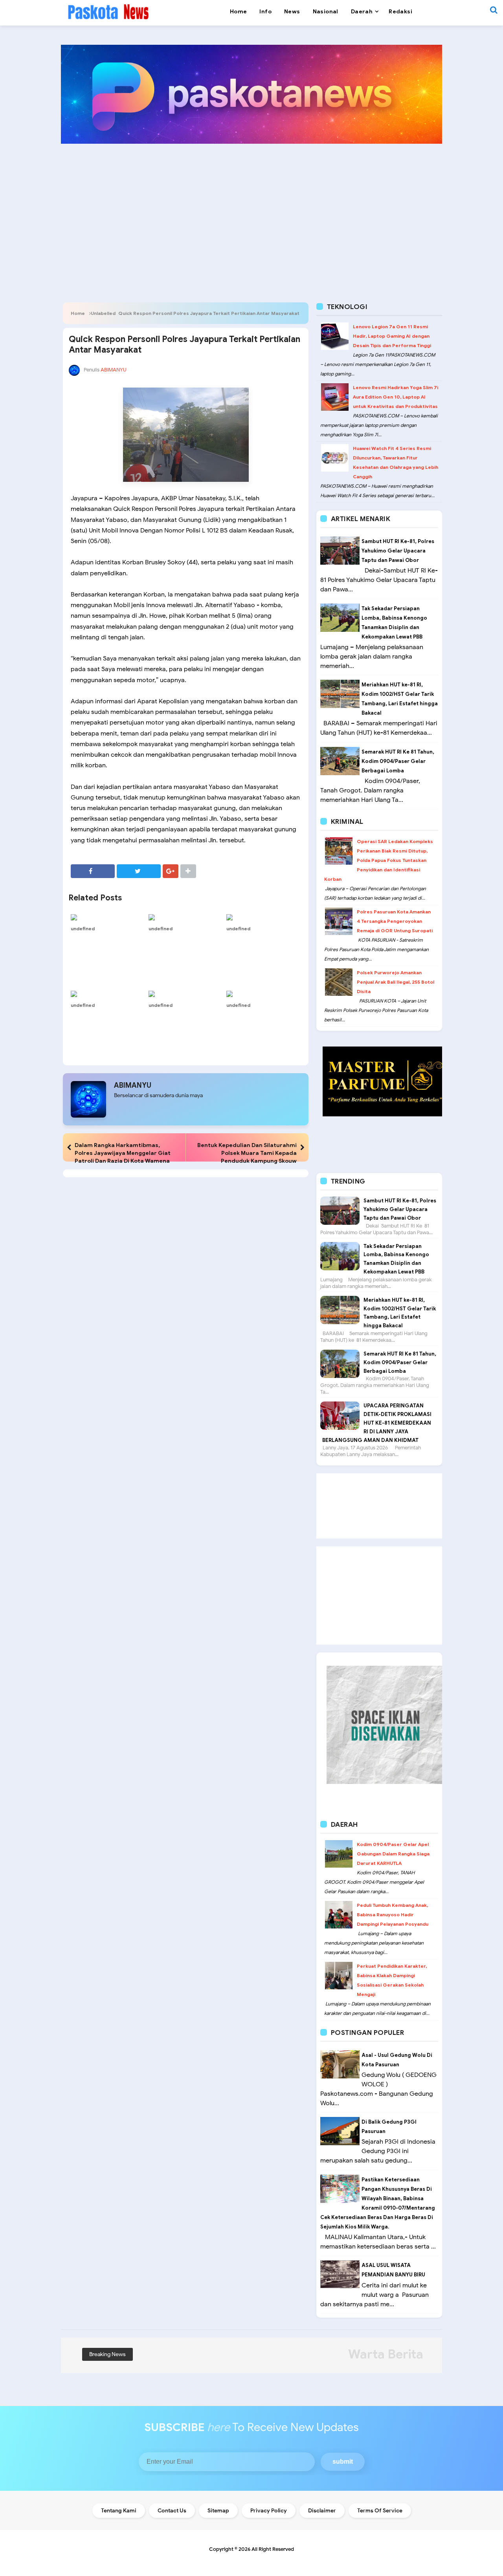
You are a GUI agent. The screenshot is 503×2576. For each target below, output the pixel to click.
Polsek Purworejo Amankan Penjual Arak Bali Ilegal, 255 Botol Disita (396, 982)
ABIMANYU (133, 1085)
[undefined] (108, 917)
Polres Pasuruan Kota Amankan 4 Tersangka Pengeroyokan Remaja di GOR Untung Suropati (395, 921)
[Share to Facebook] (93, 871)
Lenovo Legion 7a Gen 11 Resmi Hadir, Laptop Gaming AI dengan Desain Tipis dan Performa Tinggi (392, 336)
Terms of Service (380, 2511)
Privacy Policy (269, 2511)
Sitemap (218, 2511)
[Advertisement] (251, 210)
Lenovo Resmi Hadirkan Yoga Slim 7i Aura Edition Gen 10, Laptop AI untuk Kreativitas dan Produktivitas (396, 397)
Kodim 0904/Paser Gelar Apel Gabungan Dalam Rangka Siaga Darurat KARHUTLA (393, 1854)
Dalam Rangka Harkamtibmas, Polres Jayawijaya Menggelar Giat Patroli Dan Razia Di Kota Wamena (123, 1153)
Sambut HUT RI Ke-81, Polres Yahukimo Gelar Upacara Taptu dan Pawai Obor (398, 551)
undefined (83, 928)
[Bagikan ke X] (139, 871)
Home (78, 313)
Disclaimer (322, 2511)
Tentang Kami (119, 2511)
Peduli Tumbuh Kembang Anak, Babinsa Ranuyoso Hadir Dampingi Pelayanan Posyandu (393, 1915)
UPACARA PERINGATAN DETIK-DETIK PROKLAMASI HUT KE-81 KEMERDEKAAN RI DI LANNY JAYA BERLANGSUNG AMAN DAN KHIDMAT (377, 1423)
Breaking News (107, 2354)
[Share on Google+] (171, 871)
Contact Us (172, 2511)
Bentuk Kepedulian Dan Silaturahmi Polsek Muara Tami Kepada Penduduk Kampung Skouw (247, 1153)
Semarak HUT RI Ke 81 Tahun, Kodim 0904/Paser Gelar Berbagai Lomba (398, 761)
